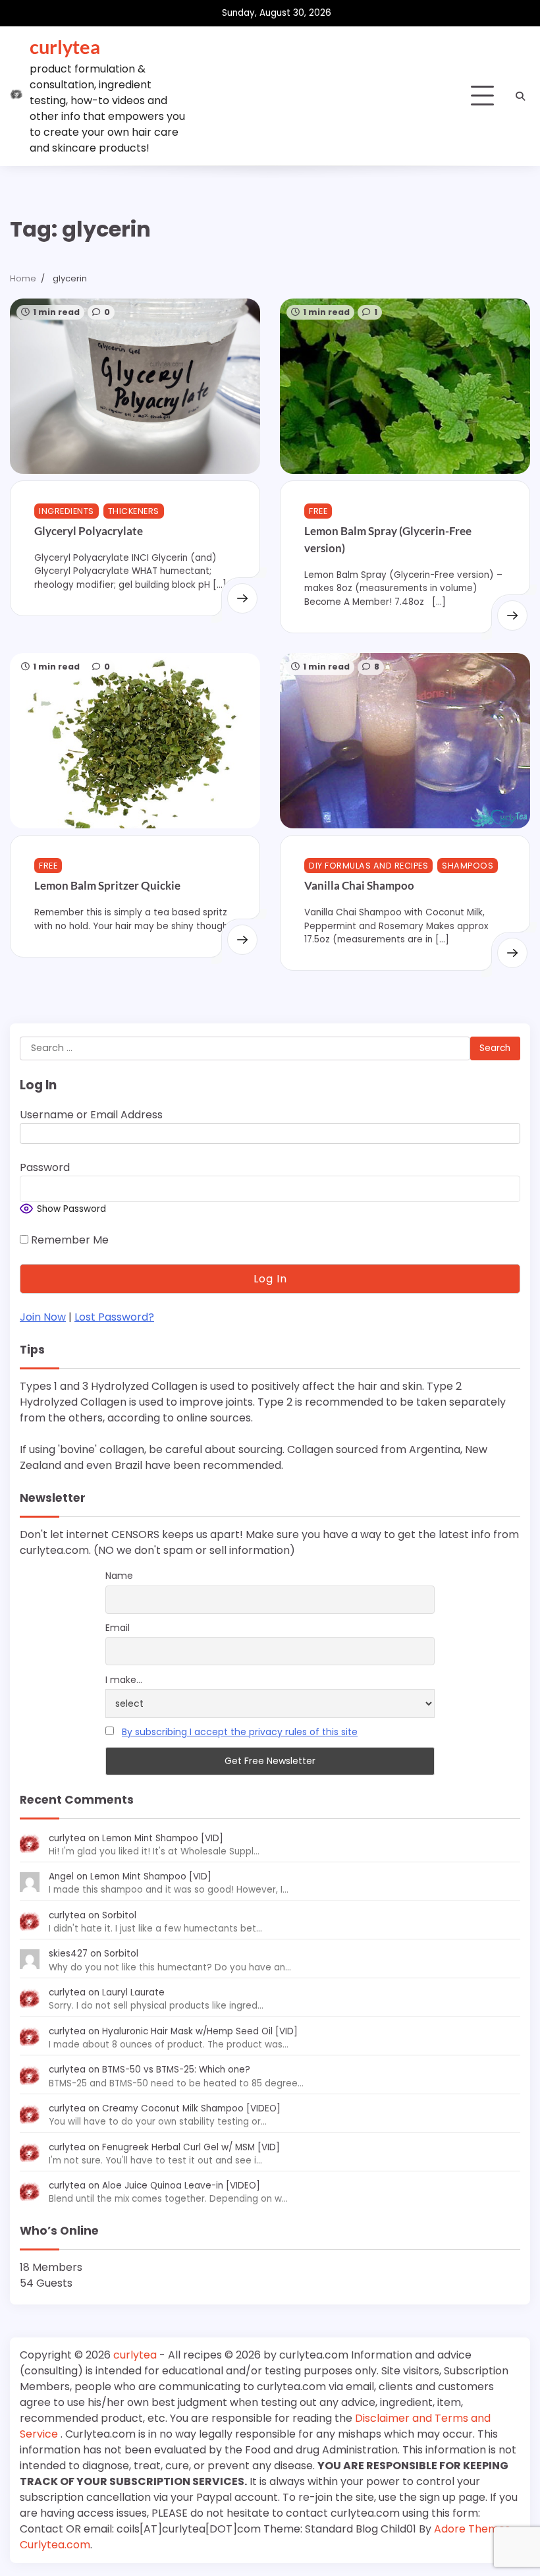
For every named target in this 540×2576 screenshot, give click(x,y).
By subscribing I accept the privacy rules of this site (240, 1732)
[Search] (520, 96)
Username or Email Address (91, 1115)
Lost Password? (114, 1317)
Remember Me (68, 1240)
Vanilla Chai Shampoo (359, 885)
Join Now (43, 1317)
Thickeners (134, 511)
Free (318, 511)
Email (118, 1628)
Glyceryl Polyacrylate (89, 531)
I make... (124, 1680)
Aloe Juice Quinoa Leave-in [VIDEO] (181, 2186)
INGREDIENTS (67, 511)
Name (119, 1576)
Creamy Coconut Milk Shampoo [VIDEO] (191, 2108)
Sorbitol (119, 1915)
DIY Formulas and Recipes (368, 866)
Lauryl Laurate (133, 1992)
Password (45, 1167)
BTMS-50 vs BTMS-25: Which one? (176, 2070)
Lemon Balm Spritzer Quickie (107, 885)
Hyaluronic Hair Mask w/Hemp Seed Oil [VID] (200, 2031)
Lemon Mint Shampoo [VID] (163, 1838)
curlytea (65, 46)
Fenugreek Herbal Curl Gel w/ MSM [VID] (191, 2147)
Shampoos (468, 866)
